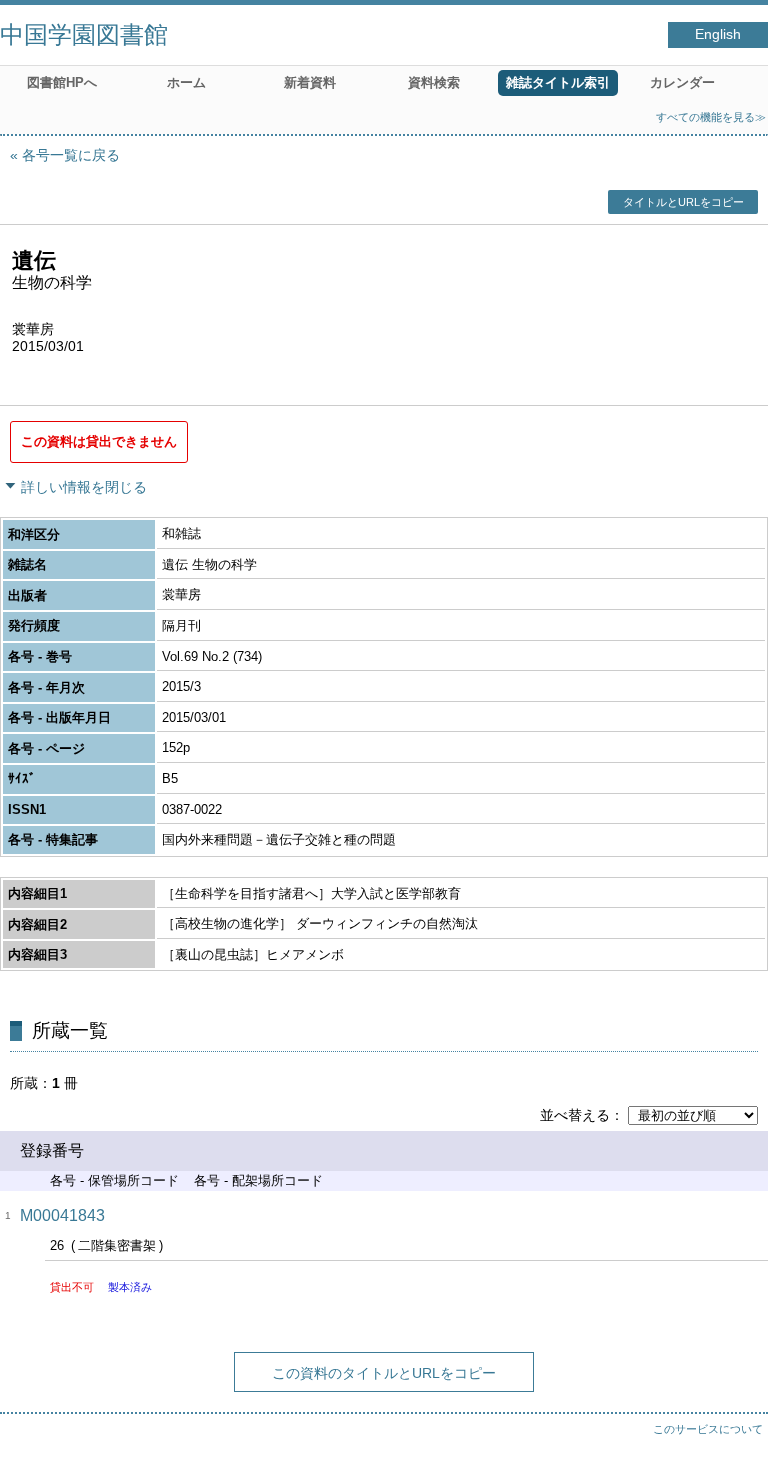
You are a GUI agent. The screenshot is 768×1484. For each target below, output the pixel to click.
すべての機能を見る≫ (711, 117)
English (718, 34)
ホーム (186, 82)
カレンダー (682, 82)
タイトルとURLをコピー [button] (683, 202)
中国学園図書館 (84, 34)
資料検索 (434, 82)
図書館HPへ (62, 82)
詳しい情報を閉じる (84, 487)
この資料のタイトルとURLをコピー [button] (384, 1373)
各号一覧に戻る (71, 155)
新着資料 (310, 82)
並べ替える (575, 1115)
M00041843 (62, 1215)
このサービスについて (708, 1429)
